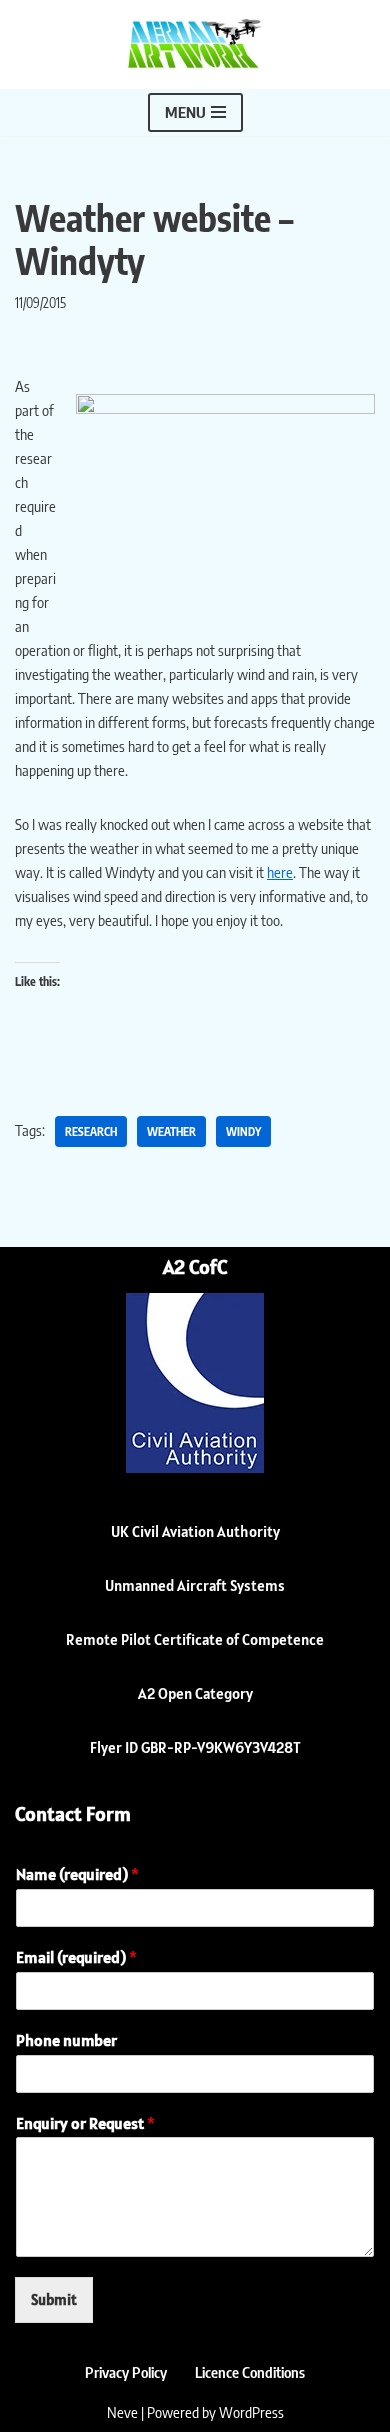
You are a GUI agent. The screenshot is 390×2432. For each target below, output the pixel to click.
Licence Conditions (250, 2372)
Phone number (66, 2040)
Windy (243, 1131)
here (280, 872)
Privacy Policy (126, 2372)
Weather (171, 1131)
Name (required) (77, 1874)
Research (91, 1131)
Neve (122, 2412)
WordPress (251, 2412)
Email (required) (76, 1957)
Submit (54, 2299)
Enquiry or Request (85, 2123)
